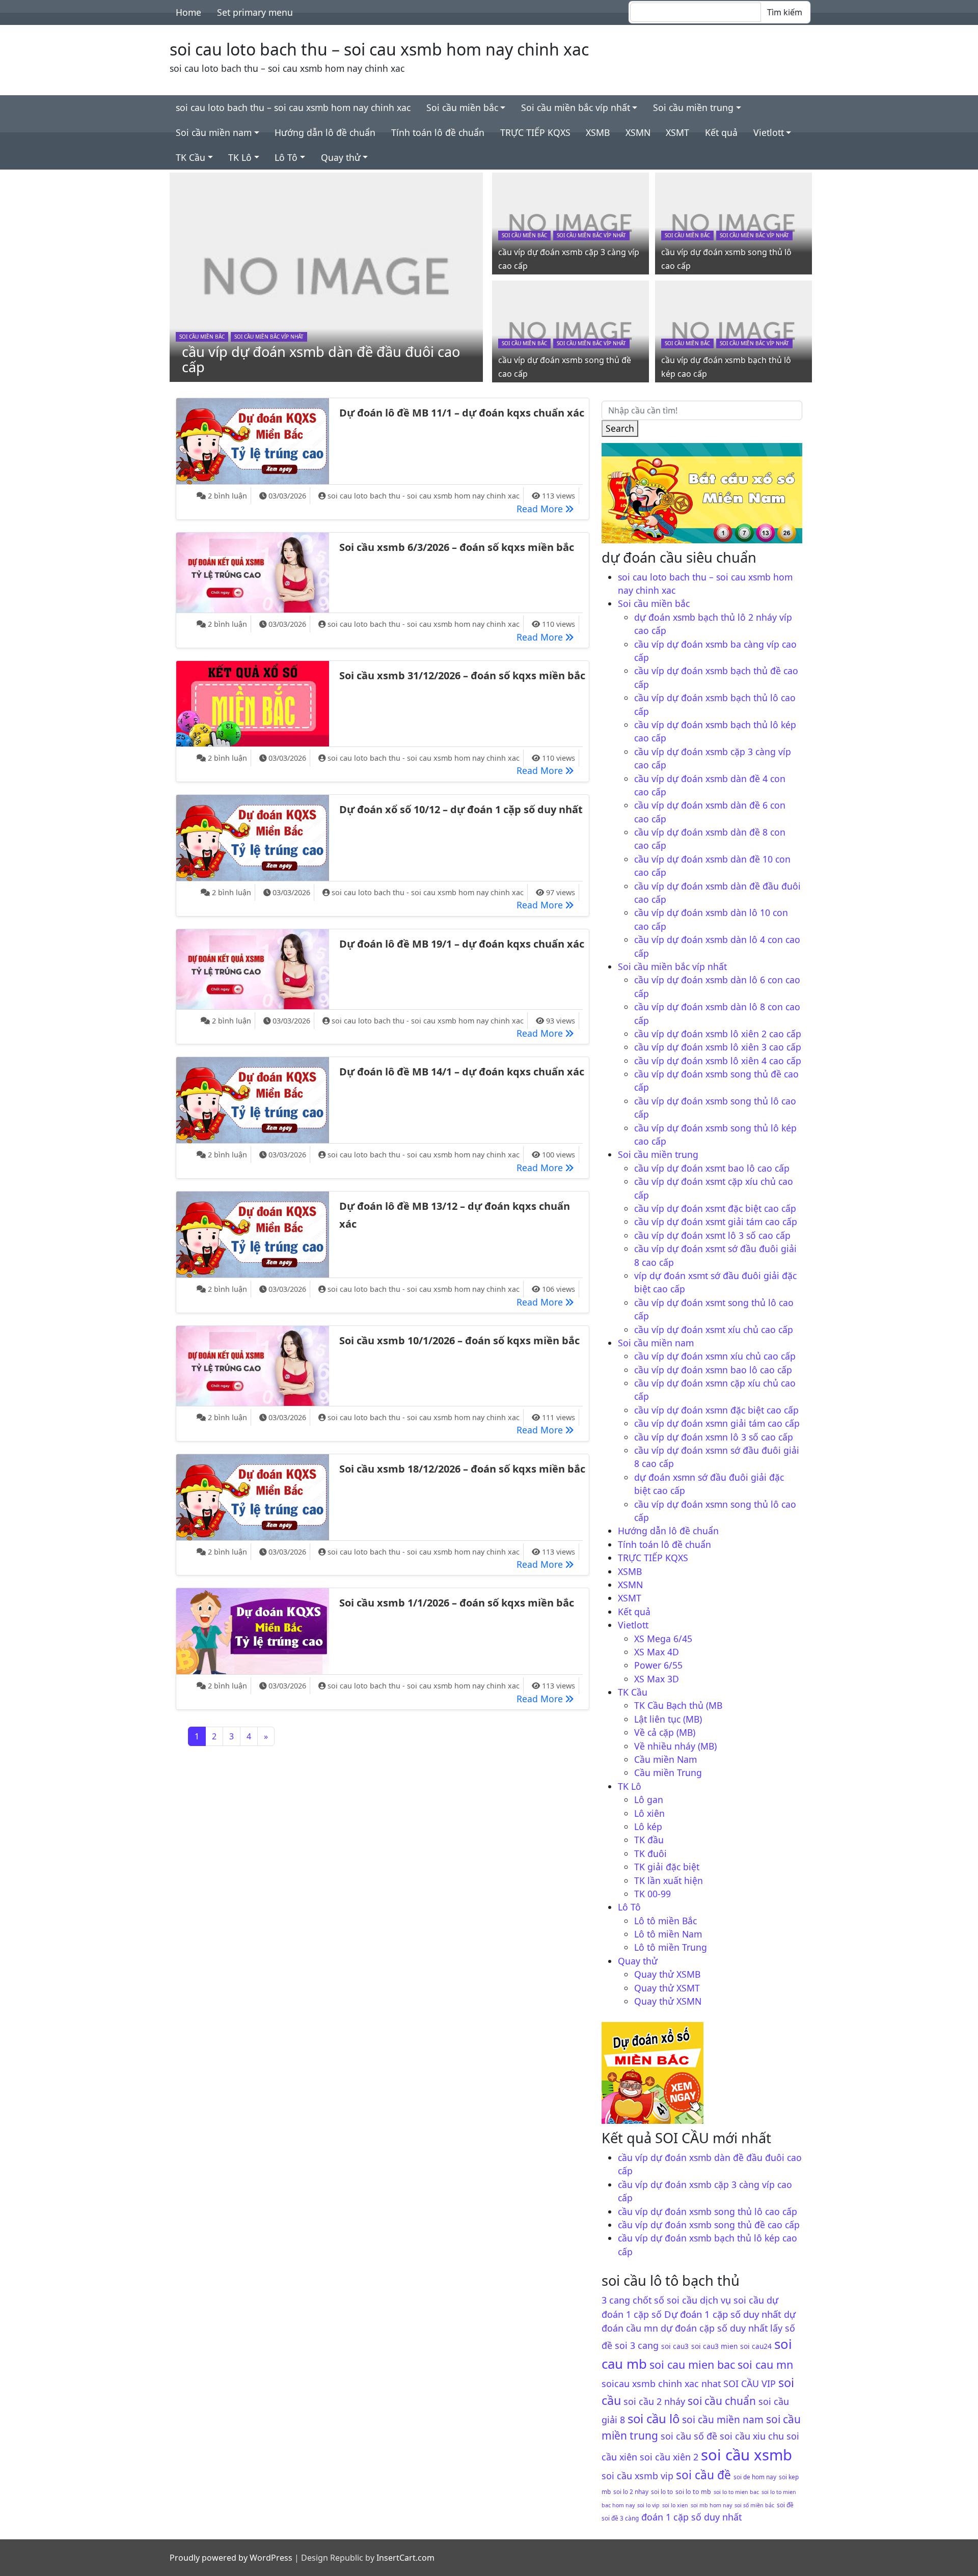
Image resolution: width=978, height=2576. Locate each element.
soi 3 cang (637, 2345)
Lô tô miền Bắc (665, 1921)
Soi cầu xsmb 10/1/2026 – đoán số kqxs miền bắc (459, 1340)
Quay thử (341, 157)
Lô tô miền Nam (668, 1934)
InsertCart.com (405, 2558)
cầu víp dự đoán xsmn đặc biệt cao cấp (716, 1410)
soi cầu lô (654, 2418)
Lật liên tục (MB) (668, 1719)
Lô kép (648, 1826)
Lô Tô (286, 157)
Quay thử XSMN (668, 2001)
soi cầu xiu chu (752, 2436)
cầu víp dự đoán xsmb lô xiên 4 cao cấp (718, 1061)
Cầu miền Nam (665, 1759)
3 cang (616, 2300)
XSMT (677, 132)
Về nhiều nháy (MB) (675, 1746)
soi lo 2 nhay (631, 2491)
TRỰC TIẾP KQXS (535, 132)
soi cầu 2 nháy (654, 2401)
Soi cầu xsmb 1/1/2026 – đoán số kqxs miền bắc (457, 1603)
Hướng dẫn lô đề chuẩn (325, 132)
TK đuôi (650, 1853)
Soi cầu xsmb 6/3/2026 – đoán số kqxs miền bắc (457, 547)
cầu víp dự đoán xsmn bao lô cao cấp (713, 1370)
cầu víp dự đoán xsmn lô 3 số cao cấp (714, 1437)
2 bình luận (227, 496)
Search (620, 428)
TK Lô (240, 157)
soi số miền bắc (754, 2505)
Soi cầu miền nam (214, 132)
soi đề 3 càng (620, 2518)
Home (188, 12)
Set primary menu (255, 12)
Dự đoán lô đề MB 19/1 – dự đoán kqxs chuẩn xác (462, 944)
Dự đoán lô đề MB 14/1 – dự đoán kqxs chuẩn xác (462, 1072)
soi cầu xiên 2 (669, 2457)
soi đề (785, 2505)
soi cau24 (756, 2346)
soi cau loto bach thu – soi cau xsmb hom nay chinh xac (379, 49)
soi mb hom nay (711, 2505)
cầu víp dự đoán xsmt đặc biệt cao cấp (715, 1208)
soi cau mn (765, 2364)
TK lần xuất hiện (669, 1880)
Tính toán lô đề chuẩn (438, 132)
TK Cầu (191, 157)
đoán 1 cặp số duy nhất (691, 2517)
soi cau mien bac (692, 2364)
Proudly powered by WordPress (231, 2558)
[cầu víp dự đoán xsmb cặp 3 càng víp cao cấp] (570, 223)
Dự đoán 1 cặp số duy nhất (723, 2314)
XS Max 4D (657, 1652)
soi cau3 (675, 2346)
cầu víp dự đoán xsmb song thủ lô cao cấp (708, 2211)
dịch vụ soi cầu (732, 2300)
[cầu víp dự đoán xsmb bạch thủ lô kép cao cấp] (733, 330)
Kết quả (721, 132)
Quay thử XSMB (667, 1974)
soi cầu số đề (689, 2436)
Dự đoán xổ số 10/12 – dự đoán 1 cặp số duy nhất (461, 809)
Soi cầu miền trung (693, 107)
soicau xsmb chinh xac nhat (661, 2384)
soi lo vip (648, 2505)
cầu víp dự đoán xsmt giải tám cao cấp (716, 1222)
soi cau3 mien (714, 2346)
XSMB (598, 132)
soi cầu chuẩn (722, 2401)
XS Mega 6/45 (663, 1639)
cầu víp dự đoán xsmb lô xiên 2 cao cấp (718, 1034)
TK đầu (649, 1840)
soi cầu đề (703, 2475)
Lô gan (649, 1799)
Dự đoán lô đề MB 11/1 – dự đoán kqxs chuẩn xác (462, 413)
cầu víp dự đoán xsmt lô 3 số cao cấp (712, 1235)
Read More (548, 508)
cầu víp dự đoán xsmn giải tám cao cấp (717, 1423)
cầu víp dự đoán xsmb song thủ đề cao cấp (709, 2225)
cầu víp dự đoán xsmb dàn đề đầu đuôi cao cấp (321, 359)
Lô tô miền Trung (671, 1947)
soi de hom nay (755, 2477)
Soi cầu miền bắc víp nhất (576, 107)
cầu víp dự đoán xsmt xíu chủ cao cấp (714, 1329)
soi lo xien (675, 2505)
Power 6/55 (658, 1665)
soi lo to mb (693, 2492)
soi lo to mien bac (736, 2492)
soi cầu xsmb (746, 2455)
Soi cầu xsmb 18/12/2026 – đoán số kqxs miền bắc (462, 1469)
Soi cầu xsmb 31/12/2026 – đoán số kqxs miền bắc (462, 675)
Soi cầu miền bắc (462, 107)
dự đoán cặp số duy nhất (714, 2328)
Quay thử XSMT (667, 1988)
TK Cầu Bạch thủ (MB (678, 1705)
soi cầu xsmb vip (637, 2476)
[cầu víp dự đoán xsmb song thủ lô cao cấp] (733, 223)
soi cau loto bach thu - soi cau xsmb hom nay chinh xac (424, 496)
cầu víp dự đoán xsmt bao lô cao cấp (712, 1168)
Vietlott (769, 132)
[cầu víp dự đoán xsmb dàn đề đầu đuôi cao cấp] (327, 276)
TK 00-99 (653, 1894)
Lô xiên (649, 1813)
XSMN (638, 132)
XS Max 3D (657, 1679)
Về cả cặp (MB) (665, 1732)
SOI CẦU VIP (750, 2384)
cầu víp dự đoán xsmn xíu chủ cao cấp (715, 1356)
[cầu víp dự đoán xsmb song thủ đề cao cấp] (570, 330)
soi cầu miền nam (723, 2420)
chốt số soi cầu (665, 2300)
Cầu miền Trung (668, 1772)
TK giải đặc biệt (667, 1867)
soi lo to (662, 2491)
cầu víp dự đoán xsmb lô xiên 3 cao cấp (718, 1047)
